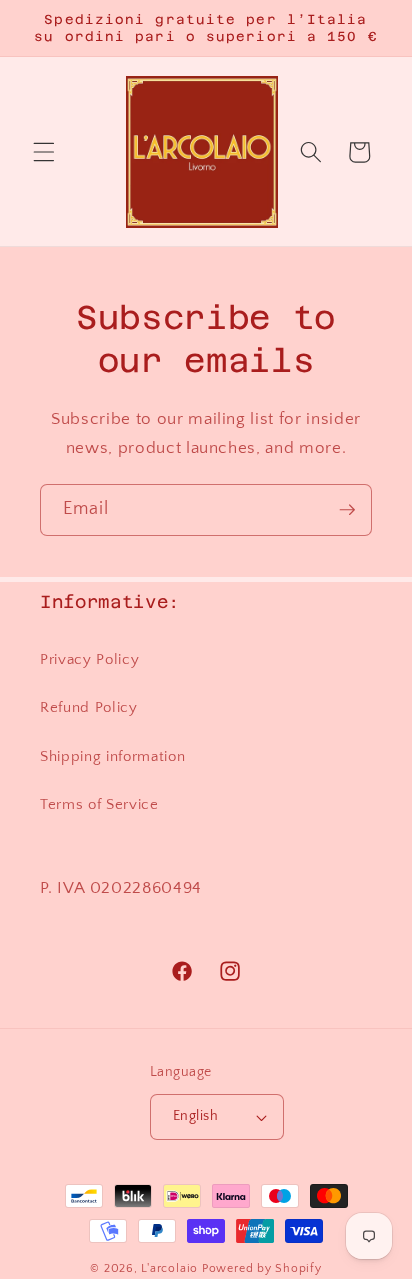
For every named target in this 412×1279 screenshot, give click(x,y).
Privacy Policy (89, 659)
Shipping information (112, 756)
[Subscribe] (347, 510)
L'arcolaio (171, 1268)
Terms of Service (99, 804)
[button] (44, 152)
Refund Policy (89, 707)
